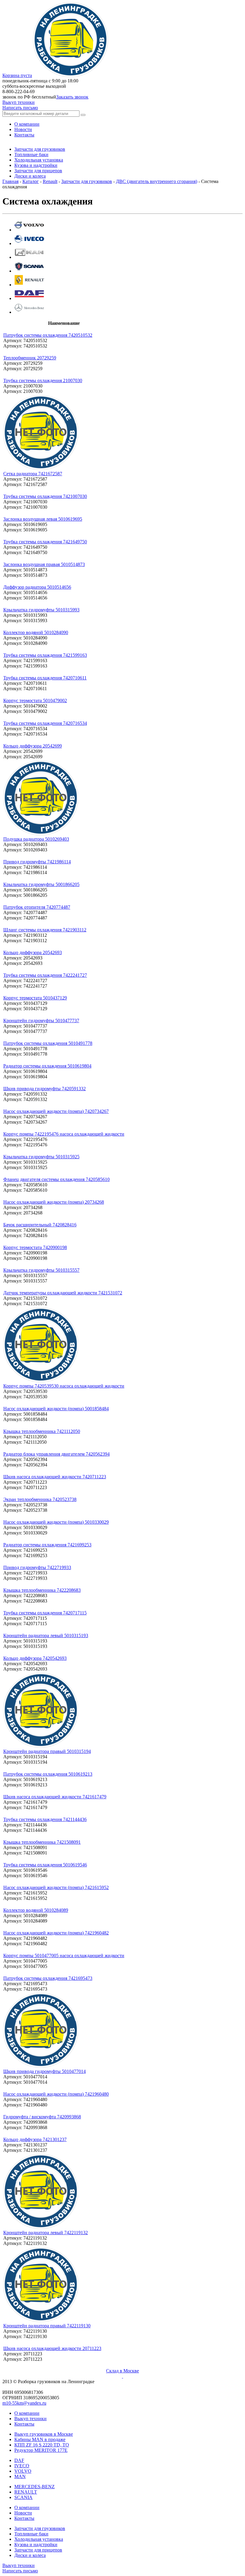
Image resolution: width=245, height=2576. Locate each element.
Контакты (24, 2424)
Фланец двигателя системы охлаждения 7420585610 (56, 1179)
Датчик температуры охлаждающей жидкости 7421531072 (63, 1293)
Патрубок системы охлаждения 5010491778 (48, 1043)
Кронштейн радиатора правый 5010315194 (47, 1751)
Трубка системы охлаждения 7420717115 (45, 1613)
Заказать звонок (72, 97)
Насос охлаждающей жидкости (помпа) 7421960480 (56, 2094)
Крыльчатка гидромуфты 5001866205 (41, 884)
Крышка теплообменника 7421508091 (42, 1842)
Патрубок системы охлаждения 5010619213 (48, 1774)
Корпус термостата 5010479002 (35, 700)
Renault (50, 181)
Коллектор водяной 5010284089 (36, 1910)
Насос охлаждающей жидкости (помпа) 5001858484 (56, 1409)
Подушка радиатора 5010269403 (36, 839)
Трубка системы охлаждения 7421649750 (45, 542)
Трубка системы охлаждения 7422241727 (45, 975)
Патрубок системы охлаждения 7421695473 (48, 1978)
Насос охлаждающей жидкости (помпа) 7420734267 (56, 1111)
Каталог (31, 181)
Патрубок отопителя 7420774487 (37, 907)
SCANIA (23, 2497)
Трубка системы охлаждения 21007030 (43, 380)
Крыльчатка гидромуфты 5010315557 (41, 1270)
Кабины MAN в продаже (40, 2439)
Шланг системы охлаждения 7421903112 (45, 930)
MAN (20, 2476)
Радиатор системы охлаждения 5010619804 (47, 1066)
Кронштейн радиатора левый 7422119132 (46, 2233)
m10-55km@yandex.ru (24, 2403)
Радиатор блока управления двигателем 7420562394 (56, 1454)
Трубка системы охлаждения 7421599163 (45, 655)
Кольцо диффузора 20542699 (33, 746)
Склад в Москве (122, 2371)
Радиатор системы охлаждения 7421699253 (47, 1545)
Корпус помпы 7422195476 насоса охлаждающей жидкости (64, 1134)
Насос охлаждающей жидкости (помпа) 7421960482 (56, 1933)
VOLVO (23, 2471)
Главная (10, 181)
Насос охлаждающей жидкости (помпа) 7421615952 (56, 1887)
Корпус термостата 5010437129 (35, 998)
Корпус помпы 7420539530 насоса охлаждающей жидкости (64, 1386)
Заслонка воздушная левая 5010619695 (43, 519)
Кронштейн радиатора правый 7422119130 (47, 2326)
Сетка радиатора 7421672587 (33, 474)
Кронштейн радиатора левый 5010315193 (46, 1635)
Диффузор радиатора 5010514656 (37, 587)
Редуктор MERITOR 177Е (41, 2450)
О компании (27, 2413)
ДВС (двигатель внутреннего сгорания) (157, 181)
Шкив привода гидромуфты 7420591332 (45, 1089)
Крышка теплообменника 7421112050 (42, 1431)
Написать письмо (20, 108)
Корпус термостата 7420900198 (35, 1247)
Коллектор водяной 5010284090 (36, 632)
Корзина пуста (17, 75)
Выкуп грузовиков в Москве (44, 2434)
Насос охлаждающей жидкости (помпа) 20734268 (54, 1202)
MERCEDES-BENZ (35, 2487)
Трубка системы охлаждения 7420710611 (45, 678)
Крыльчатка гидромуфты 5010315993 (41, 610)
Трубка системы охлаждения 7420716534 (45, 723)
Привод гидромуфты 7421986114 (37, 862)
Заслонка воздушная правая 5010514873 (44, 564)
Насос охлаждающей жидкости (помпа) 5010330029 (56, 1522)
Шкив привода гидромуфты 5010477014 (45, 2071)
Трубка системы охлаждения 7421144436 (45, 1819)
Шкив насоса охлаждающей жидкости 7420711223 (55, 1477)
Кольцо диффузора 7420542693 (35, 1658)
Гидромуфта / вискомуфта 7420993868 (42, 2117)
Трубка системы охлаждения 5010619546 (45, 1865)
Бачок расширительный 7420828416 (40, 1225)
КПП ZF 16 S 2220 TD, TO (42, 2445)
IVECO (22, 2466)
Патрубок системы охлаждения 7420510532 (48, 335)
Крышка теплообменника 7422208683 (42, 1590)
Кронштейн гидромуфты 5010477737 (41, 1021)
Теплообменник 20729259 (30, 358)
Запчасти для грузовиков (87, 181)
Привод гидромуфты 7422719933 (37, 1567)
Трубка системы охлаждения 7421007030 (45, 496)
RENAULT (26, 2492)
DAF (19, 2460)
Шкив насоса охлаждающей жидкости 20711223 (52, 2348)
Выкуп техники (19, 102)
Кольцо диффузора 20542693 (33, 952)
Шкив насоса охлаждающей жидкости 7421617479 (55, 1797)
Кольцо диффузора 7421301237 (35, 2139)
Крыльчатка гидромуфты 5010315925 (41, 1157)
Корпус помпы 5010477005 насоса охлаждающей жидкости (64, 1956)
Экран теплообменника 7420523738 (40, 1499)
